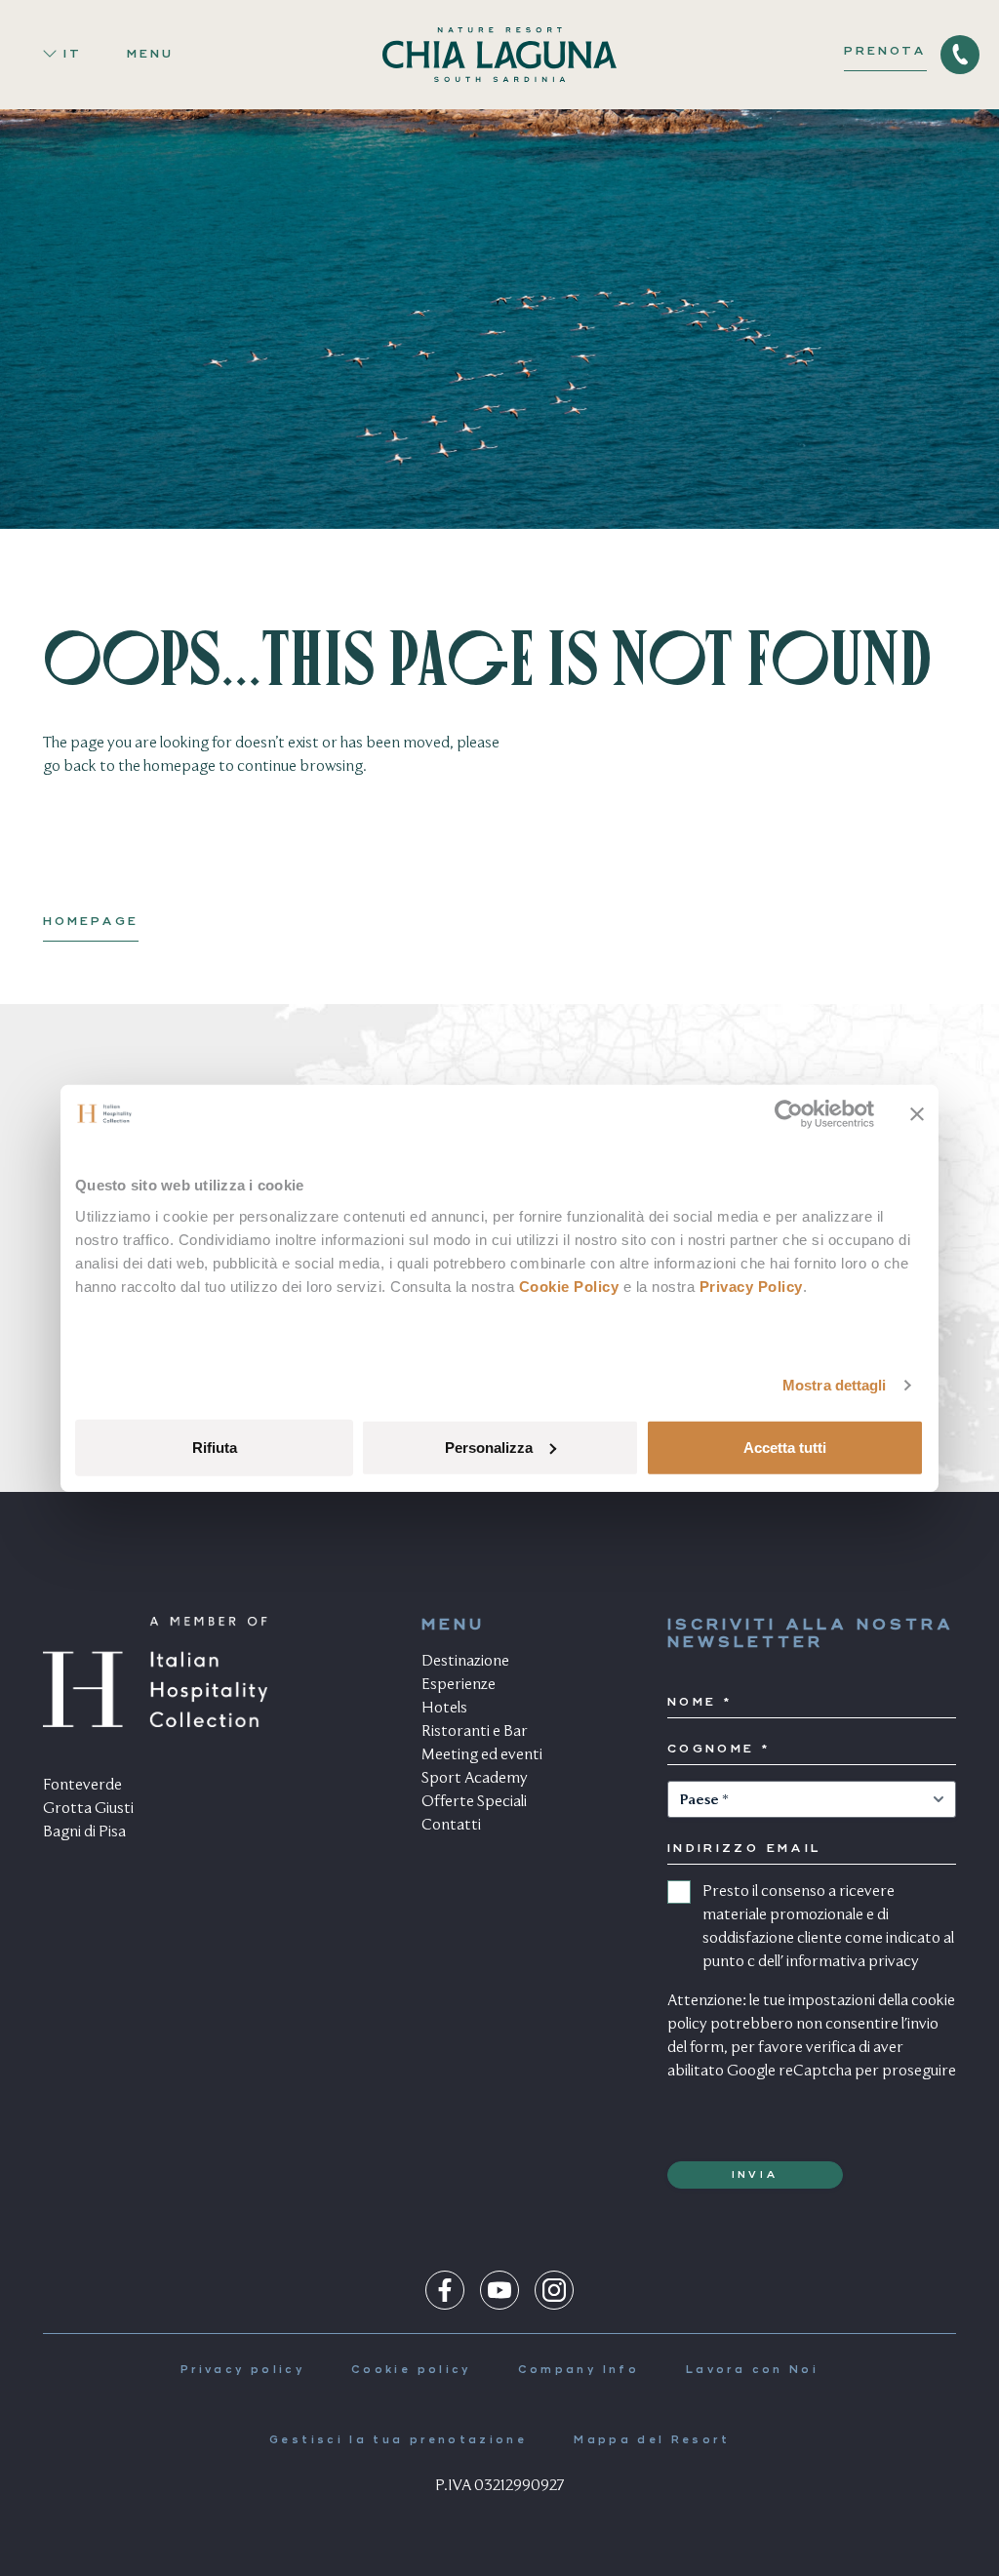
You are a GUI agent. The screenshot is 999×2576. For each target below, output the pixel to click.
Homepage (91, 922)
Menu (150, 55)
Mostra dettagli (835, 1385)
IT (73, 55)
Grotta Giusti (88, 1809)
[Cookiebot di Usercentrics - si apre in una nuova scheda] (789, 1114)
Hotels (444, 1709)
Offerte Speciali (474, 1802)
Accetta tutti (785, 1447)
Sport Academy (475, 1779)
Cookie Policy (569, 1286)
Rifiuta (215, 1447)
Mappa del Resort (652, 2441)
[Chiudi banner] (917, 1114)
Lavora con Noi (752, 2371)
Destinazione (465, 1662)
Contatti (451, 1826)
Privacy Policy (751, 1286)
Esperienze (459, 1685)
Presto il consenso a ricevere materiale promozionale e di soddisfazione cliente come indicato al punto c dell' (828, 1927)
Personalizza (489, 1447)
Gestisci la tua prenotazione (398, 2441)
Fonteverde (82, 1786)
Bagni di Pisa (84, 1832)
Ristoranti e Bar (475, 1732)
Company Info (579, 2371)
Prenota (885, 52)
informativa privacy (853, 1962)
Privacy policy (242, 2371)
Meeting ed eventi (482, 1755)
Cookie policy (411, 2371)
